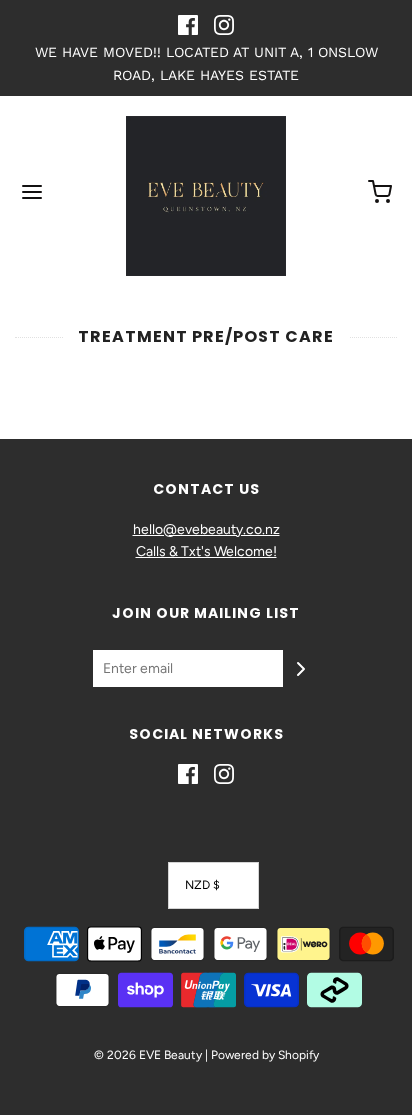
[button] (213, 885)
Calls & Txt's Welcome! (206, 551)
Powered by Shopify (265, 1055)
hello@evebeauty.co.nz (206, 529)
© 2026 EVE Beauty (148, 1055)
